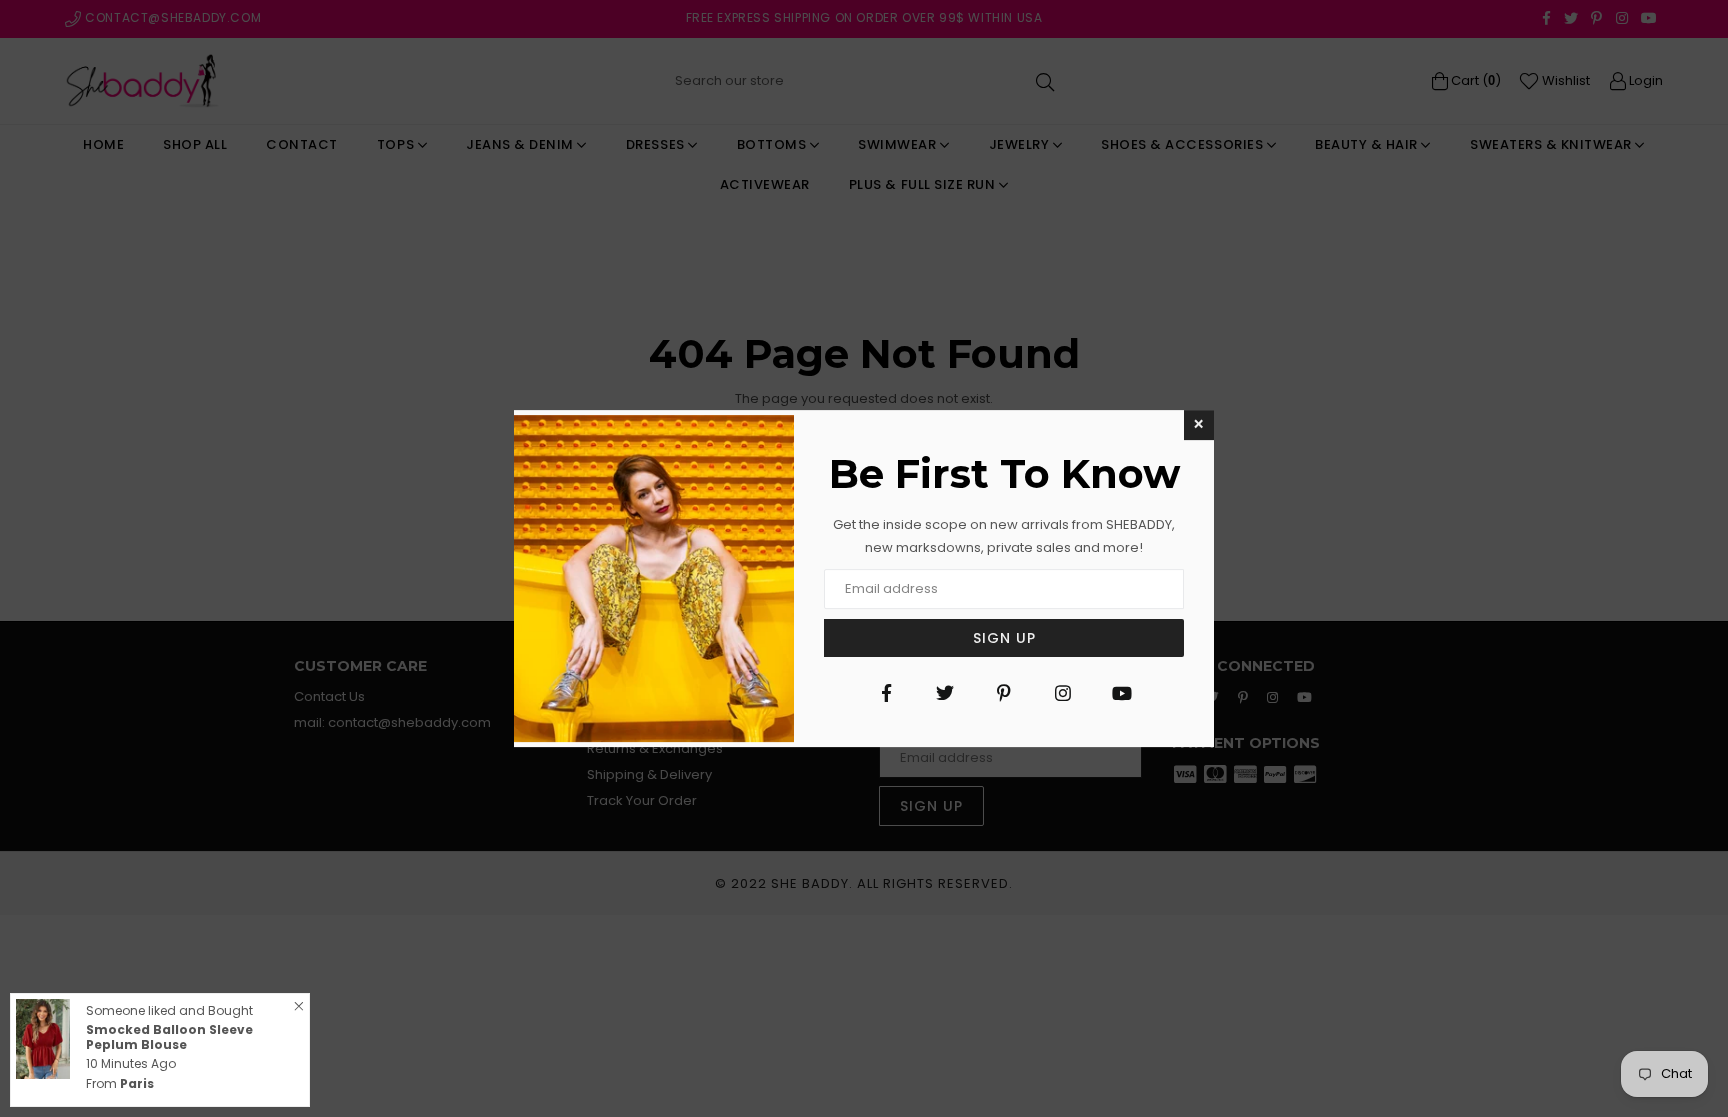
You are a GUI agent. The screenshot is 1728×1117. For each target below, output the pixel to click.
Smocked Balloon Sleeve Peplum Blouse (169, 1036)
